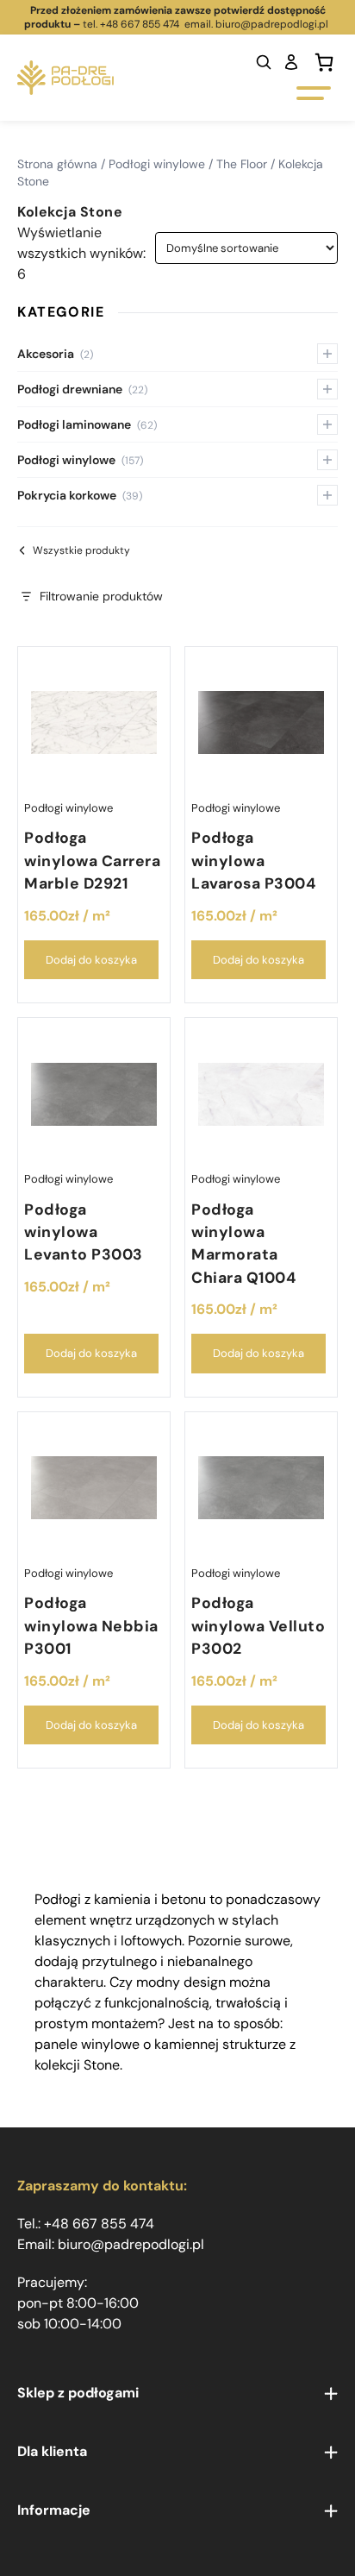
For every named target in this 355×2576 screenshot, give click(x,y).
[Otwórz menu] (314, 93)
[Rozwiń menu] (331, 2394)
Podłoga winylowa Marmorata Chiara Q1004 (243, 1244)
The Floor (242, 164)
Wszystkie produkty (81, 550)
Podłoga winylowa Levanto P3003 (84, 1232)
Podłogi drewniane (82, 389)
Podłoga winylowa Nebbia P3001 (91, 1626)
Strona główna (57, 164)
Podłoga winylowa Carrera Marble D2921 (92, 861)
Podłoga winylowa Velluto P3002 (258, 1626)
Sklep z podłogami (78, 2393)
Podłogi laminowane (87, 424)
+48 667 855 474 (140, 24)
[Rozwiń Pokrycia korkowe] (327, 495)
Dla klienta (52, 2451)
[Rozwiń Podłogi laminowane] (327, 424)
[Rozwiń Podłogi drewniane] (327, 389)
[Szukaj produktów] (264, 62)
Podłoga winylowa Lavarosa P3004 (253, 861)
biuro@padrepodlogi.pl (273, 24)
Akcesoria (55, 354)
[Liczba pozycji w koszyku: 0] (324, 62)
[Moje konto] (291, 62)
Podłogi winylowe (157, 164)
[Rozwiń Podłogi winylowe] (327, 460)
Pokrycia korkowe (80, 495)
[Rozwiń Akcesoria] (327, 354)
